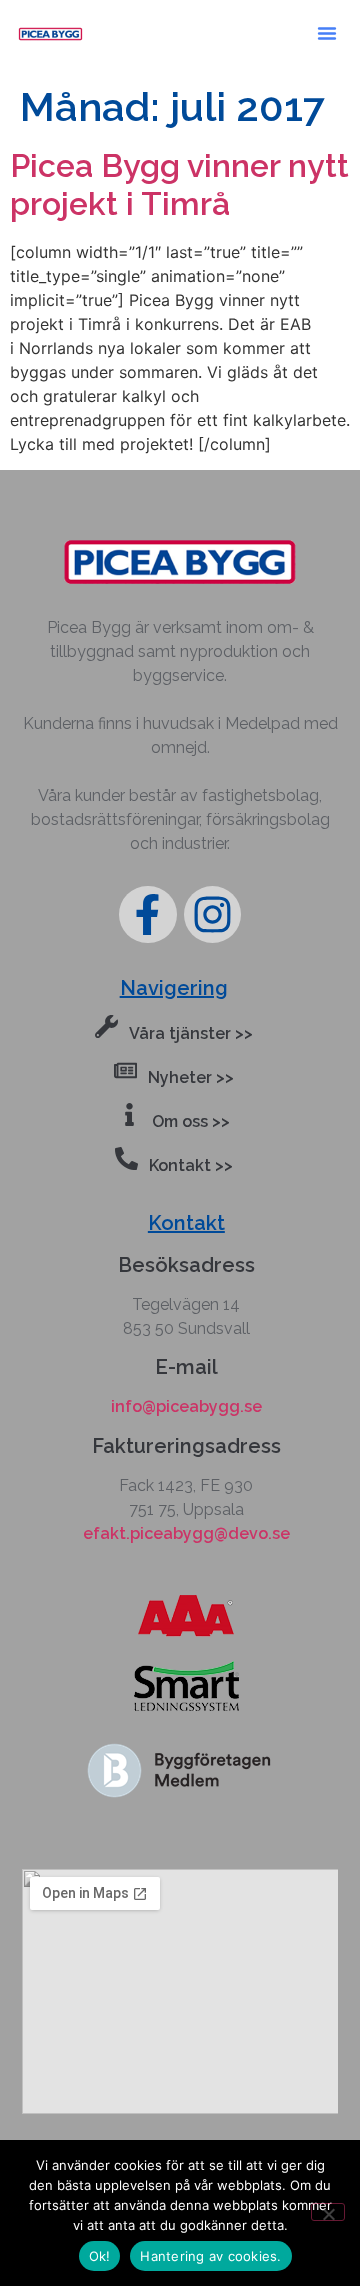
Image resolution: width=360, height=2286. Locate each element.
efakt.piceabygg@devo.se (186, 1533)
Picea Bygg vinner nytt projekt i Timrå (179, 184)
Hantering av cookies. (210, 2256)
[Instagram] (212, 914)
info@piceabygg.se (186, 1406)
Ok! (100, 2256)
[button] (327, 33)
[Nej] (328, 2212)
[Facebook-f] (147, 914)
